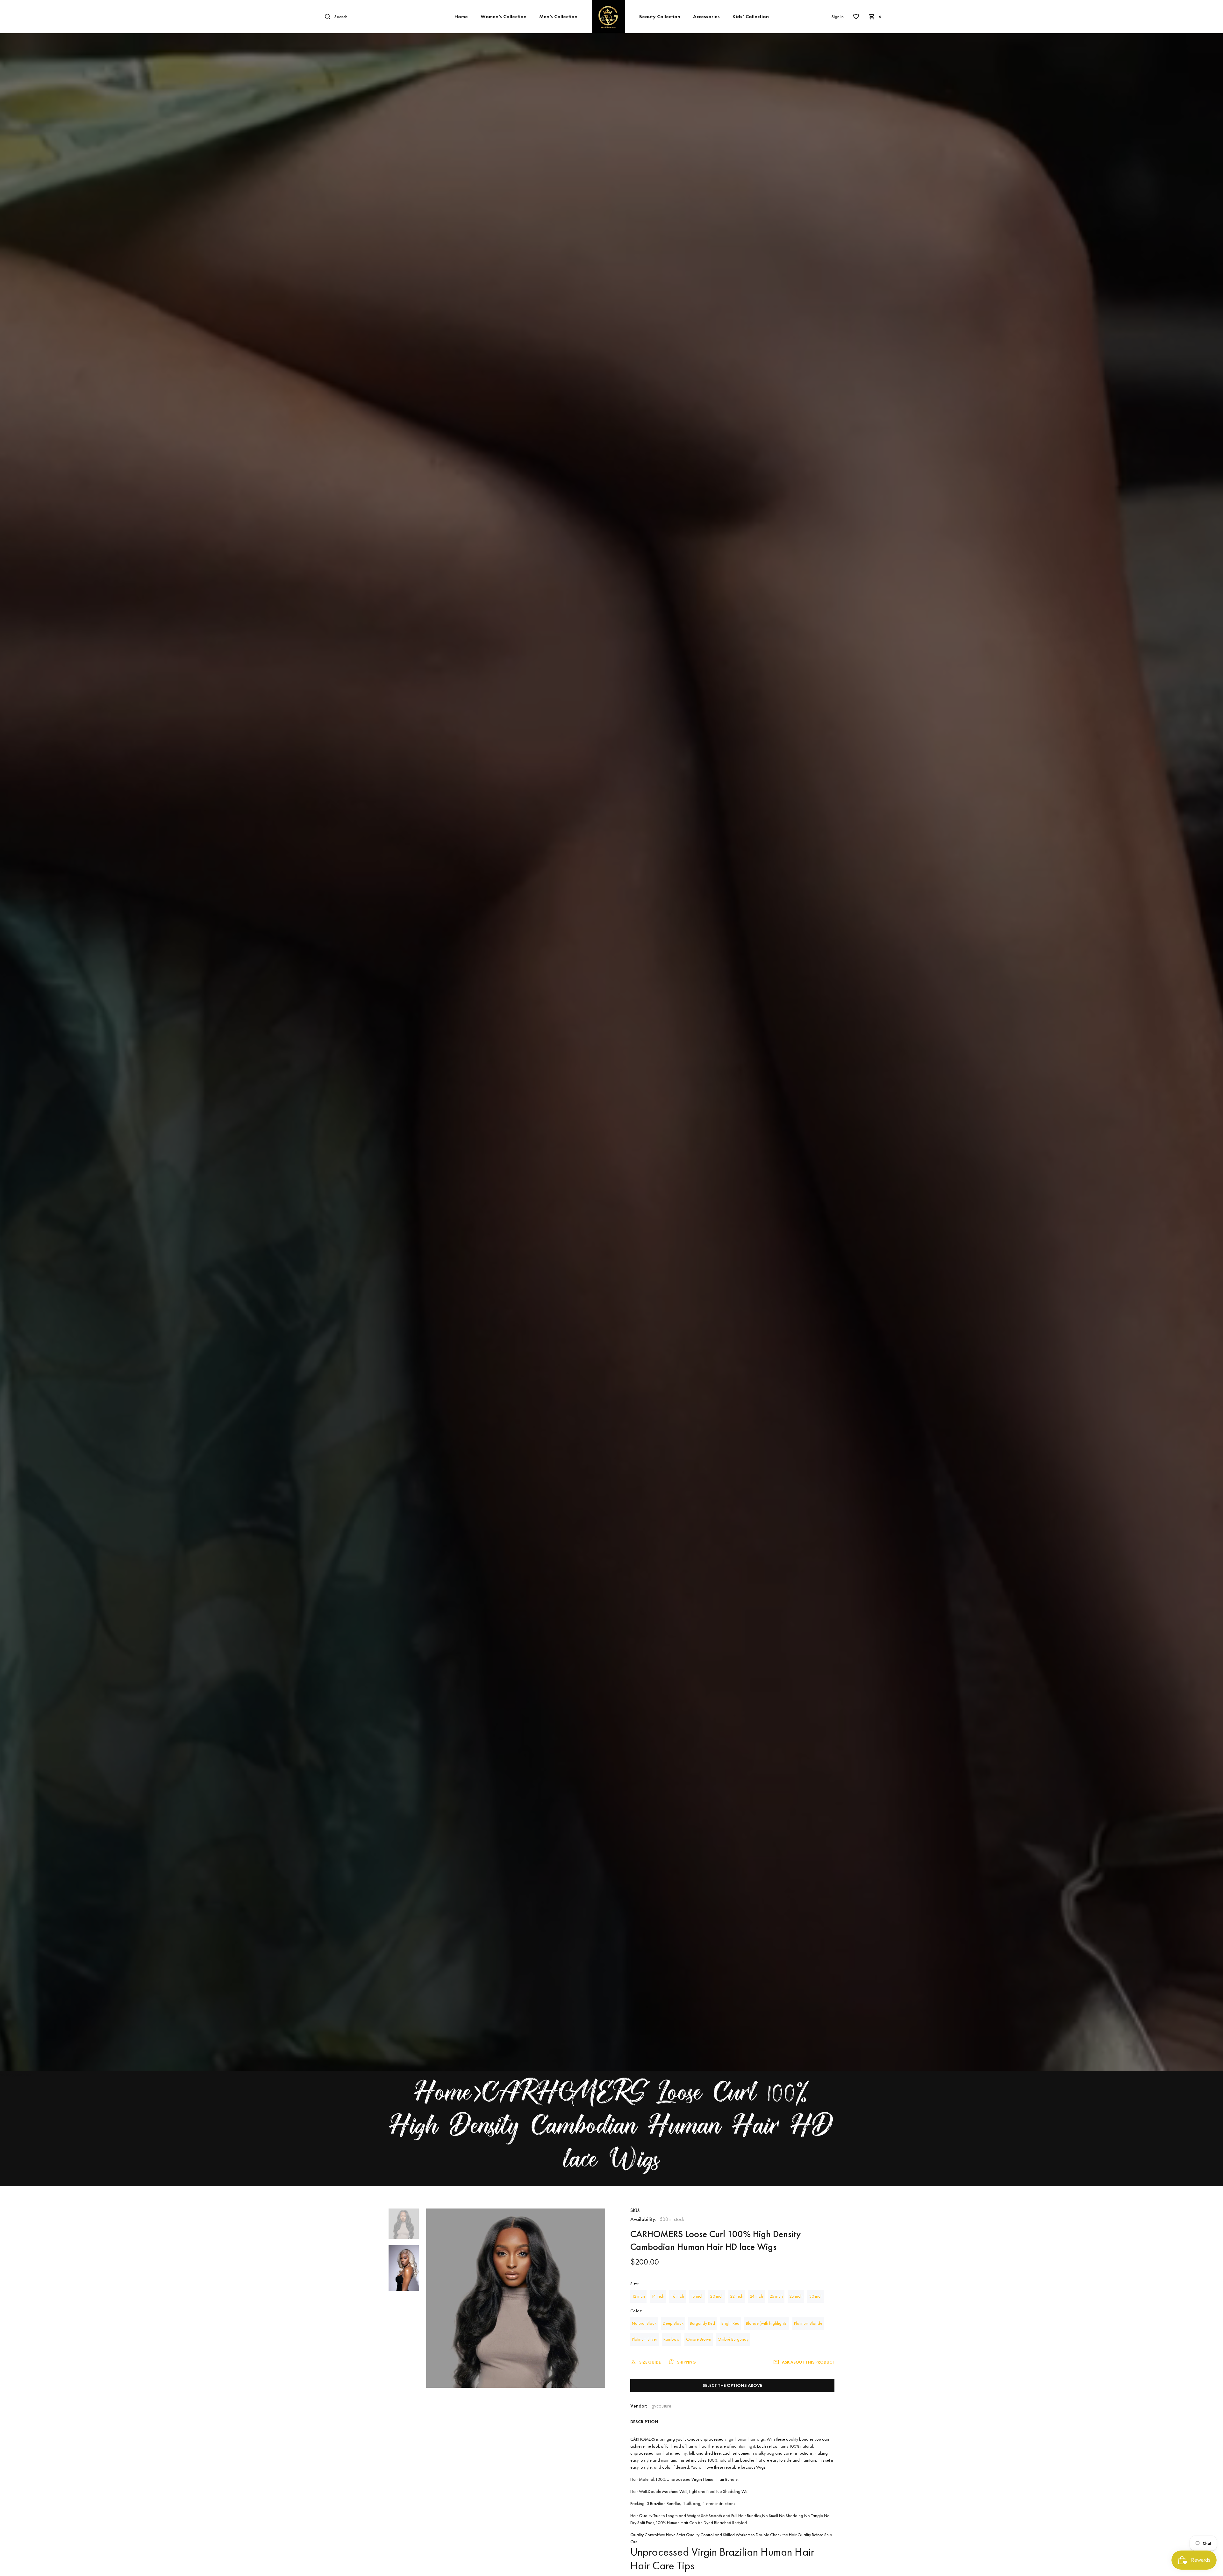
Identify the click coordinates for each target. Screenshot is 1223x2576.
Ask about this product (808, 2362)
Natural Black (644, 2323)
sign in (838, 17)
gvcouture (662, 2406)
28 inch (796, 2296)
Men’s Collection (558, 16)
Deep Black (673, 2323)
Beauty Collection (660, 16)
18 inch (697, 2296)
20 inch (717, 2296)
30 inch (816, 2296)
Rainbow (672, 2339)
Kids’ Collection (751, 16)
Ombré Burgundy (733, 2339)
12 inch (638, 2296)
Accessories (706, 16)
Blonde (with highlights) (767, 2323)
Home (461, 16)
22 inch (737, 2296)
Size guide (650, 2362)
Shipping (687, 2362)
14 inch (658, 2296)
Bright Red (730, 2323)
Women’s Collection (504, 16)
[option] (404, 2227)
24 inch (756, 2296)
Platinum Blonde (808, 2323)
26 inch (776, 2296)
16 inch (677, 2296)
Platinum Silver (644, 2339)
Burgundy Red (702, 2323)
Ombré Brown (699, 2339)
